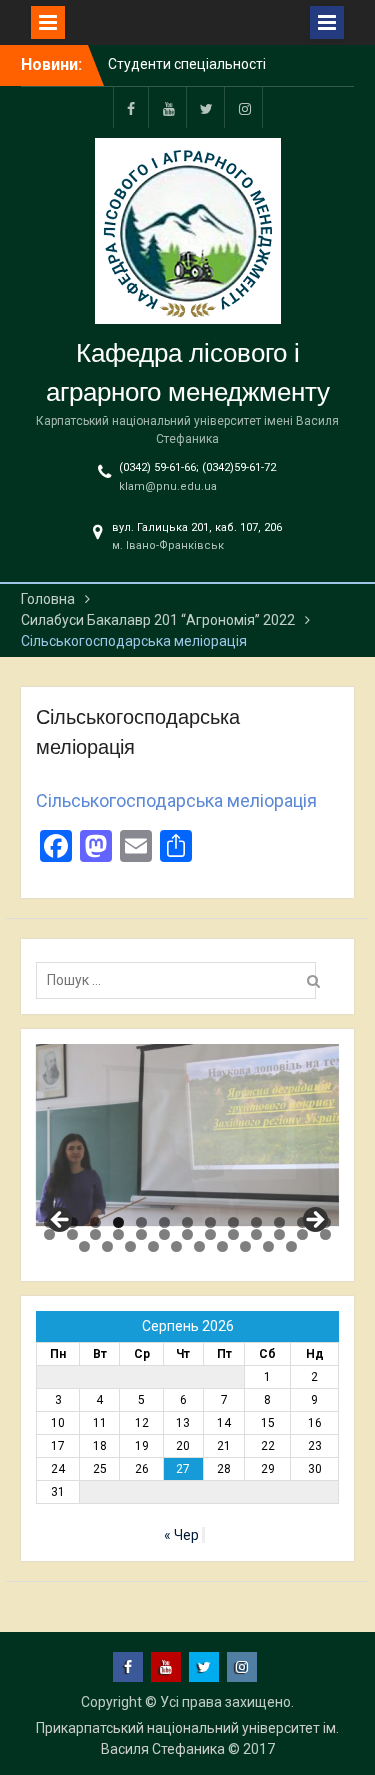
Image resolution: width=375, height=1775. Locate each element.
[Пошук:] (181, 980)
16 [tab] (95, 1234)
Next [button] (314, 1221)
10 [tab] (256, 1222)
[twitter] (207, 107)
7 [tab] (187, 1222)
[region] (188, 1135)
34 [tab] (245, 1246)
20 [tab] (187, 1234)
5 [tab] (141, 1222)
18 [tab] (141, 1234)
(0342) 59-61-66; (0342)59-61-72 (197, 467)
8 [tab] (210, 1222)
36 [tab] (291, 1246)
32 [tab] (199, 1246)
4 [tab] (118, 1222)
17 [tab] (118, 1234)
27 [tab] (84, 1246)
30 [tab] (153, 1246)
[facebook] (131, 107)
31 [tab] (176, 1246)
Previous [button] (61, 1221)
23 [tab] (256, 1234)
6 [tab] (164, 1222)
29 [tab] (130, 1246)
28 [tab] (107, 1246)
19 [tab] (164, 1234)
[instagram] (245, 107)
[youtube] (169, 107)
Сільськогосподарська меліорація (176, 800)
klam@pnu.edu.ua (168, 486)
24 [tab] (279, 1234)
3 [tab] (95, 1222)
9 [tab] (233, 1222)
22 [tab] (233, 1234)
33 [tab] (222, 1246)
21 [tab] (210, 1234)
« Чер (181, 1535)
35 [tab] (268, 1246)
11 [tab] (279, 1222)
